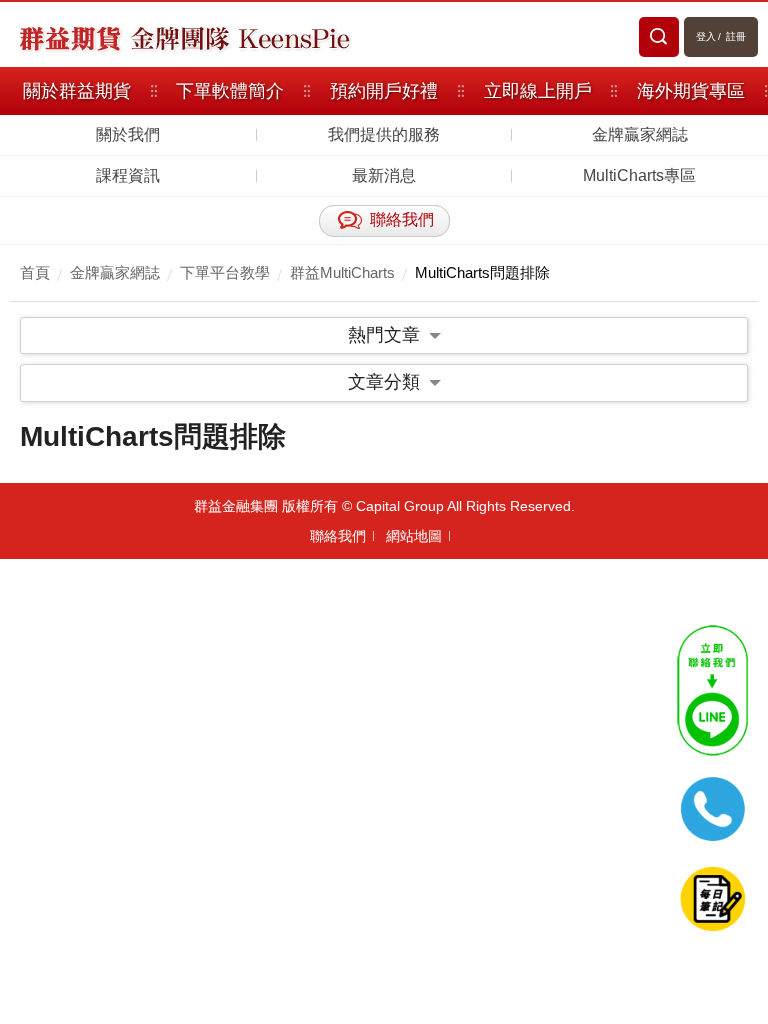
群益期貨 (70, 37)
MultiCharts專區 (639, 175)
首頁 (35, 272)
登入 (706, 36)
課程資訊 (128, 175)
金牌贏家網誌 (640, 134)
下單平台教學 (225, 272)
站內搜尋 (659, 37)
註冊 (736, 36)
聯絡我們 (338, 536)
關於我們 (128, 134)
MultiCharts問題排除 (482, 272)
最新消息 (384, 175)
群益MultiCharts (342, 272)
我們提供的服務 (384, 134)
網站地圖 (414, 536)
